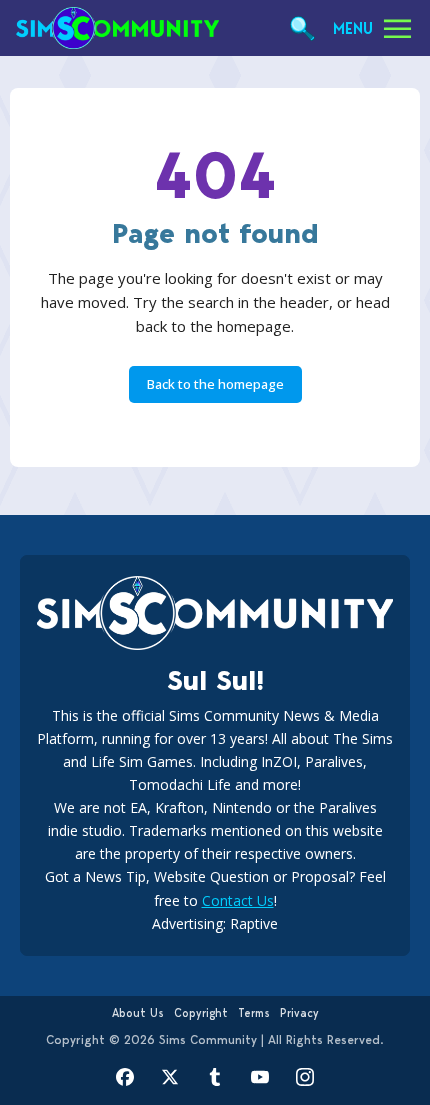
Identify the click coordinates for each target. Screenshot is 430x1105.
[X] (170, 1077)
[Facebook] (125, 1077)
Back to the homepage (215, 384)
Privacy (299, 1013)
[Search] (302, 28)
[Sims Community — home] (117, 28)
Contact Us (238, 900)
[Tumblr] (215, 1077)
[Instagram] (305, 1077)
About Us (138, 1013)
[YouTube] (260, 1077)
